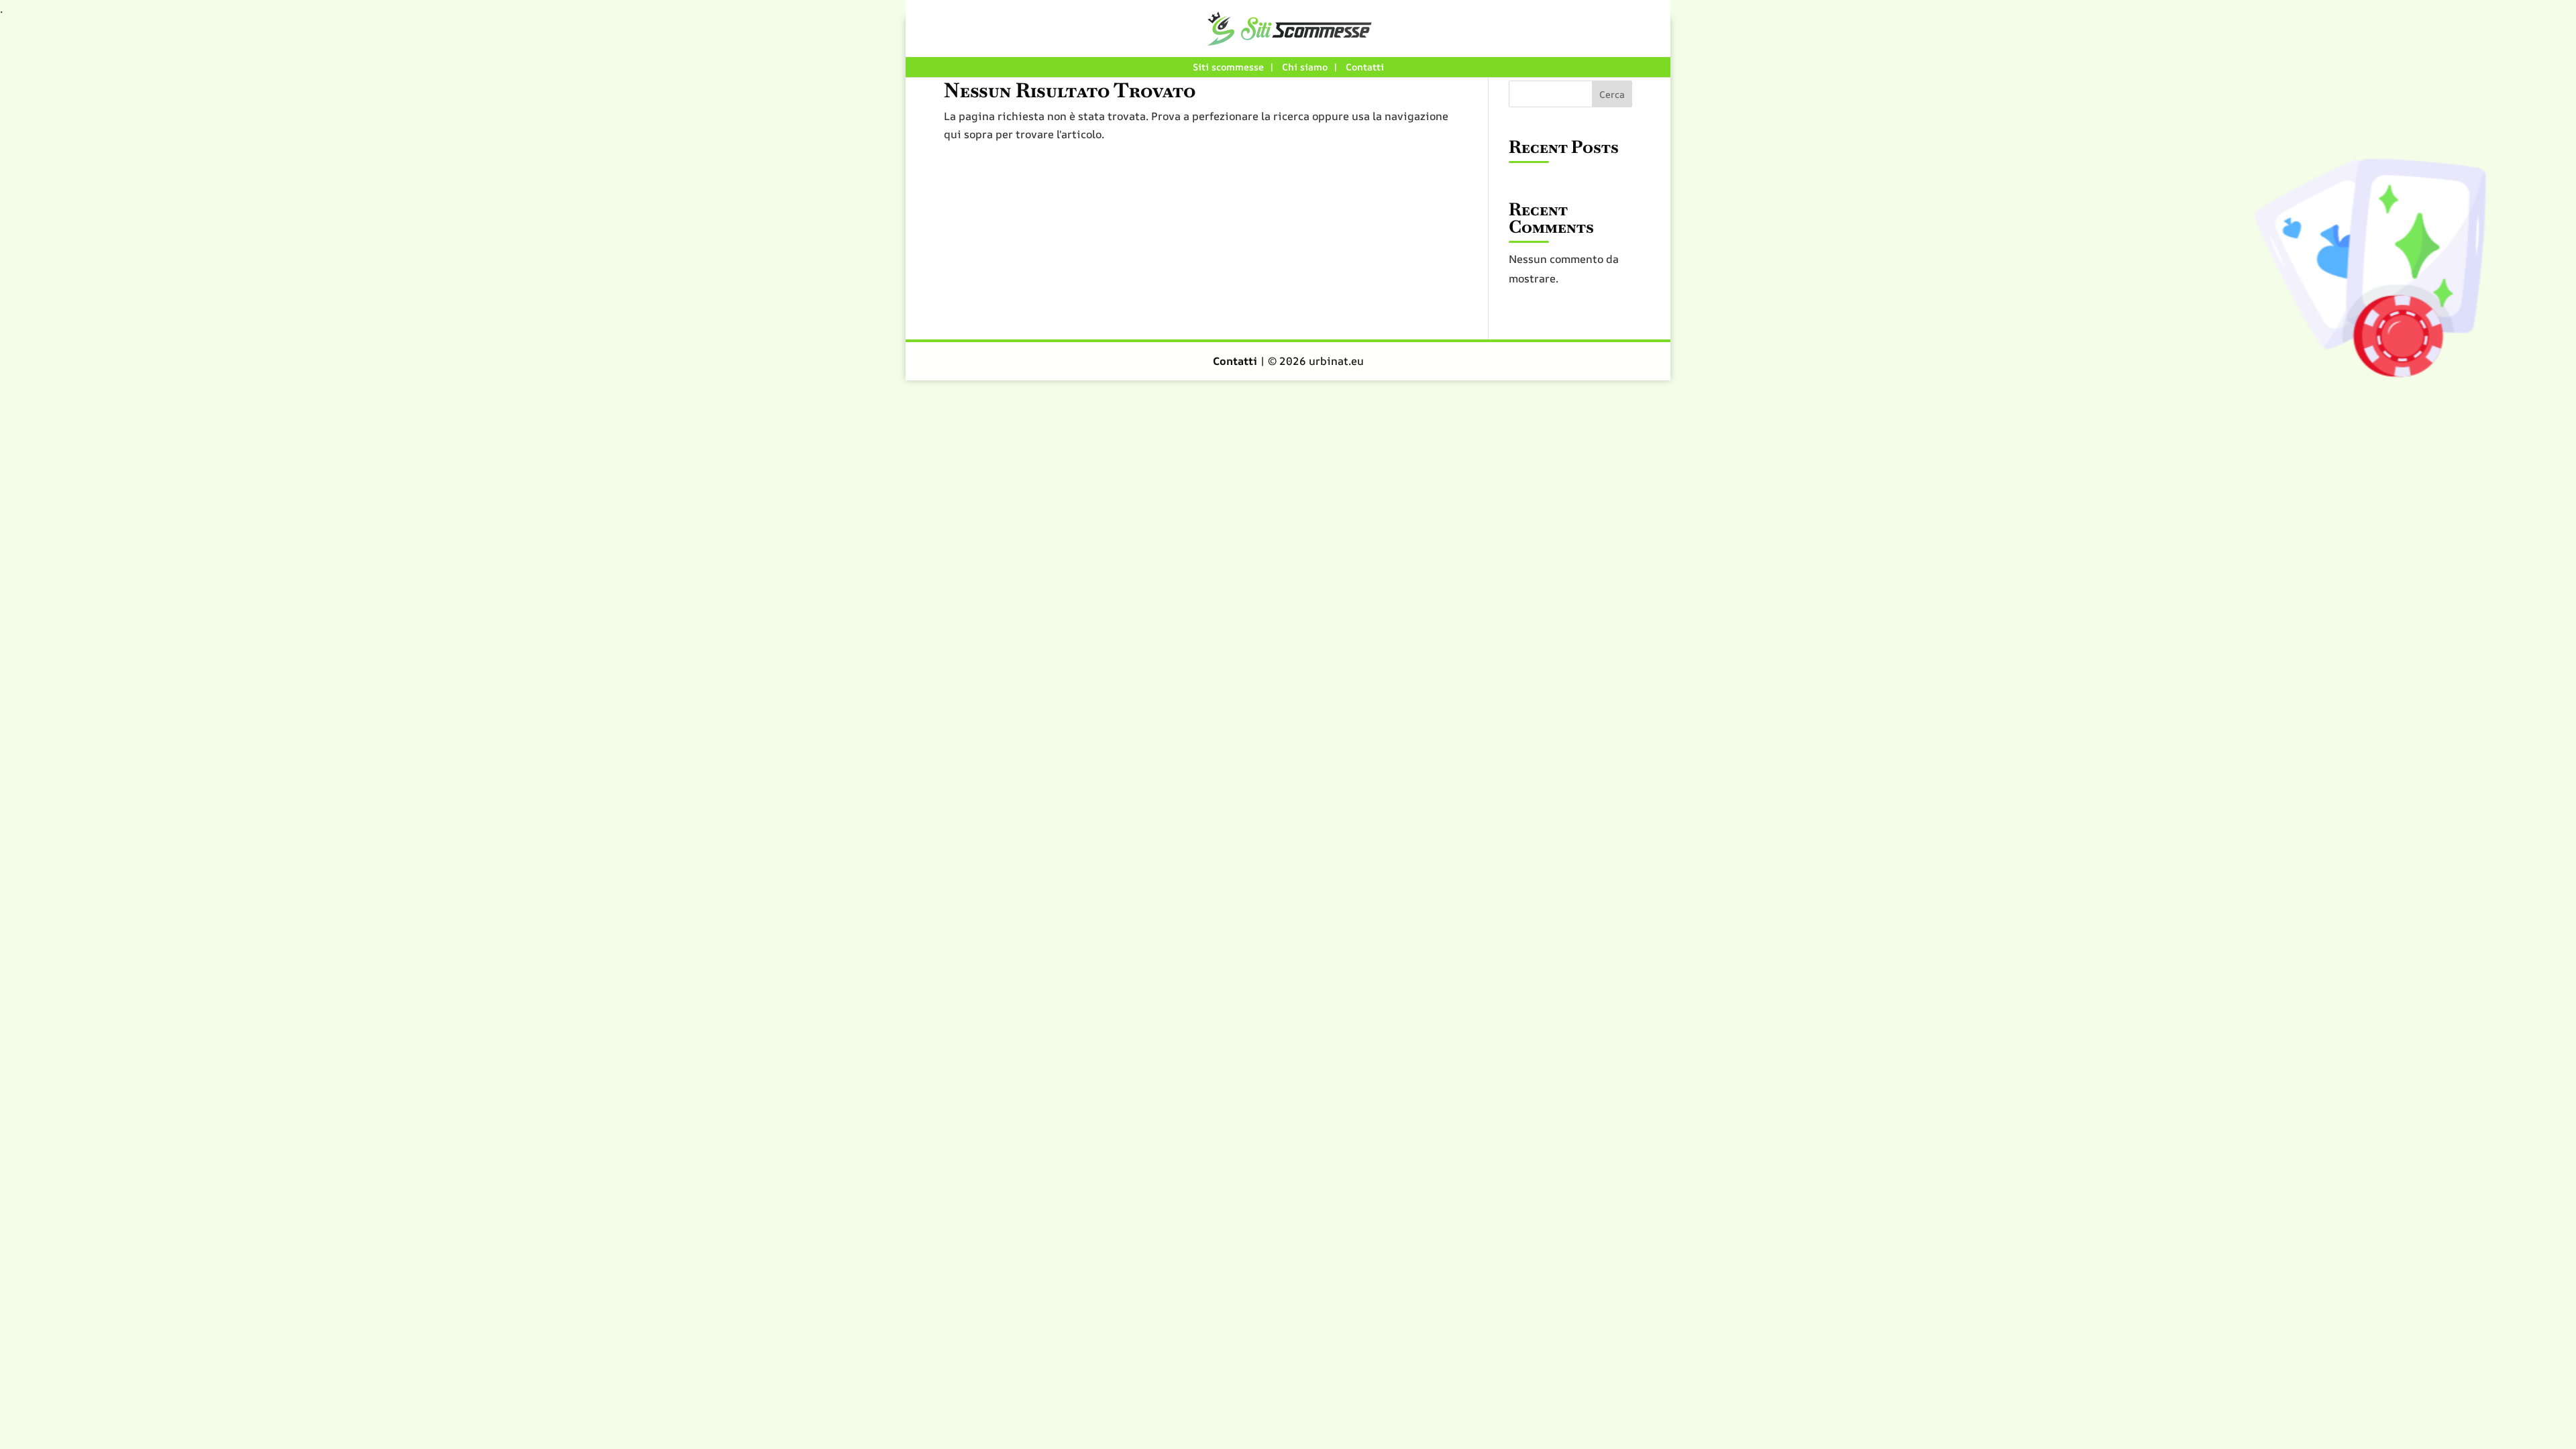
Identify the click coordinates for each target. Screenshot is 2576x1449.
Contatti (1365, 67)
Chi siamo (1305, 67)
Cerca (1612, 94)
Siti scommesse (1228, 67)
